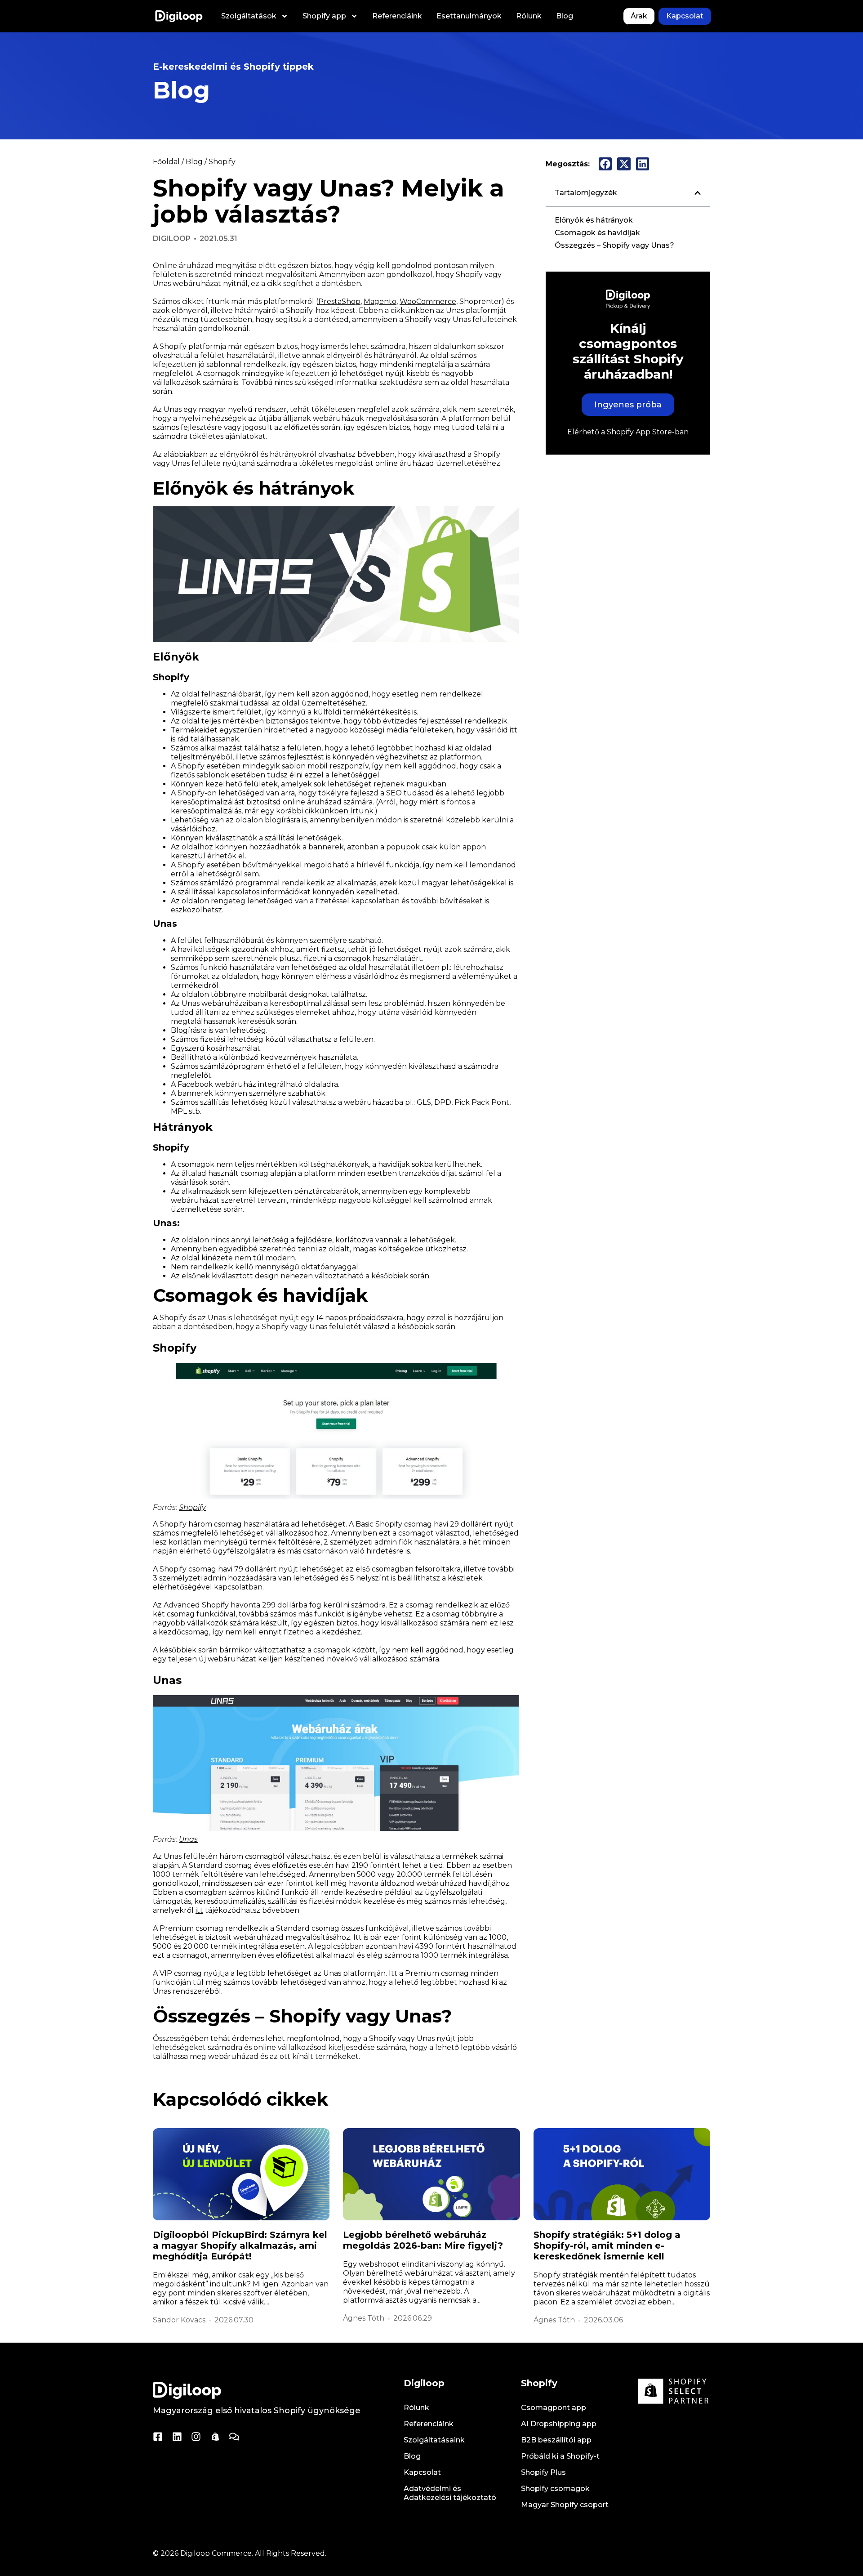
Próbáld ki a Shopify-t (560, 2456)
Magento (380, 301)
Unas (188, 1839)
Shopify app (324, 16)
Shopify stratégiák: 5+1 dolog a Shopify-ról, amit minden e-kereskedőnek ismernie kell (607, 2246)
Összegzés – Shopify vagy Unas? (614, 245)
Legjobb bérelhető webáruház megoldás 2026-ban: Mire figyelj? (423, 2240)
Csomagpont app (554, 2408)
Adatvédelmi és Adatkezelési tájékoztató (450, 2493)
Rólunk (529, 16)
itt (199, 1910)
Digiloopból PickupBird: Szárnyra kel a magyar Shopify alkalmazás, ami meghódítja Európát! (240, 2246)
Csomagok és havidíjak (597, 233)
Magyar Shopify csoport (565, 2505)
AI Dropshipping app (559, 2424)
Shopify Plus (543, 2472)
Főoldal (166, 162)
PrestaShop (339, 301)
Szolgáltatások (249, 16)
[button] (605, 164)
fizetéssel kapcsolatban (358, 901)
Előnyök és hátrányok (594, 220)
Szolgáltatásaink (434, 2440)
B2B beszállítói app (556, 2440)
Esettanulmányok (469, 16)
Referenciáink (397, 16)
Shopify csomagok (555, 2489)
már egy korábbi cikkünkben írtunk (309, 811)
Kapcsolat (422, 2472)
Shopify (222, 162)
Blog (565, 16)
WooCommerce (428, 301)
